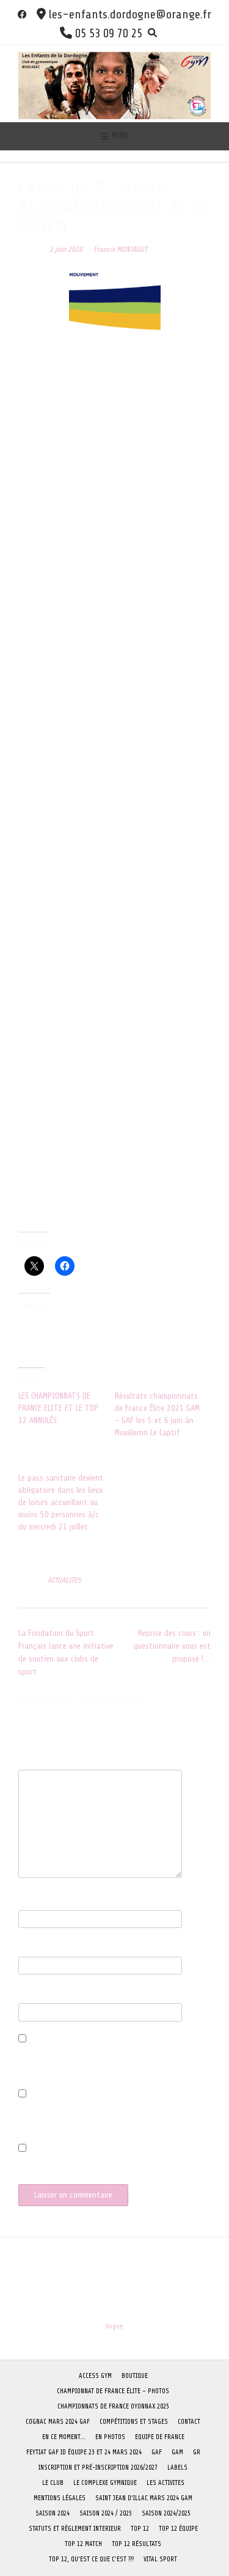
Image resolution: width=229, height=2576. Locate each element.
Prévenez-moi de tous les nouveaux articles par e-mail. (111, 2166)
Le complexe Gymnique (105, 2483)
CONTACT (189, 2422)
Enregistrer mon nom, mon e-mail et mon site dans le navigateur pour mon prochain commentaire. (114, 2063)
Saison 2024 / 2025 (106, 2513)
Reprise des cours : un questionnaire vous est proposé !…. (172, 1646)
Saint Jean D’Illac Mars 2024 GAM (144, 2498)
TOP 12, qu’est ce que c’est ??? (91, 2559)
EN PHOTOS (110, 2437)
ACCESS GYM (95, 2376)
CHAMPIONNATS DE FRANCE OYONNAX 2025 (113, 2406)
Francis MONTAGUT (120, 249)
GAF (157, 2452)
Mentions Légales (60, 2498)
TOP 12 (140, 2529)
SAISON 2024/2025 (166, 2513)
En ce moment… (64, 2437)
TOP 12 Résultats (136, 2544)
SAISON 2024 (53, 2513)
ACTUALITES (64, 1580)
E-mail (32, 1950)
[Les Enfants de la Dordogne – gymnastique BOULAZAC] (114, 83)
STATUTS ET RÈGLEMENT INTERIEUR (75, 2529)
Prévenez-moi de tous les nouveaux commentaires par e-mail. (109, 2118)
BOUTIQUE (135, 2376)
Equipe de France (160, 2437)
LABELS (177, 2467)
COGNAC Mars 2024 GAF (58, 2422)
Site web (33, 1997)
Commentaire (43, 1763)
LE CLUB (53, 2483)
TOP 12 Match (83, 2544)
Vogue (114, 2326)
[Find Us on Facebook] (22, 14)
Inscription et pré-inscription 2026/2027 (98, 2467)
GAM (177, 2452)
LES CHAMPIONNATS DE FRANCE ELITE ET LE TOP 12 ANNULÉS (58, 1408)
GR (197, 2452)
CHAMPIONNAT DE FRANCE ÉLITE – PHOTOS (113, 2391)
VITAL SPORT (160, 2559)
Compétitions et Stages (134, 2422)
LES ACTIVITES (165, 2483)
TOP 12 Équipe (178, 2529)
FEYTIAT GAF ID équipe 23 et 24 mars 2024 (84, 2452)
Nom (29, 1904)
